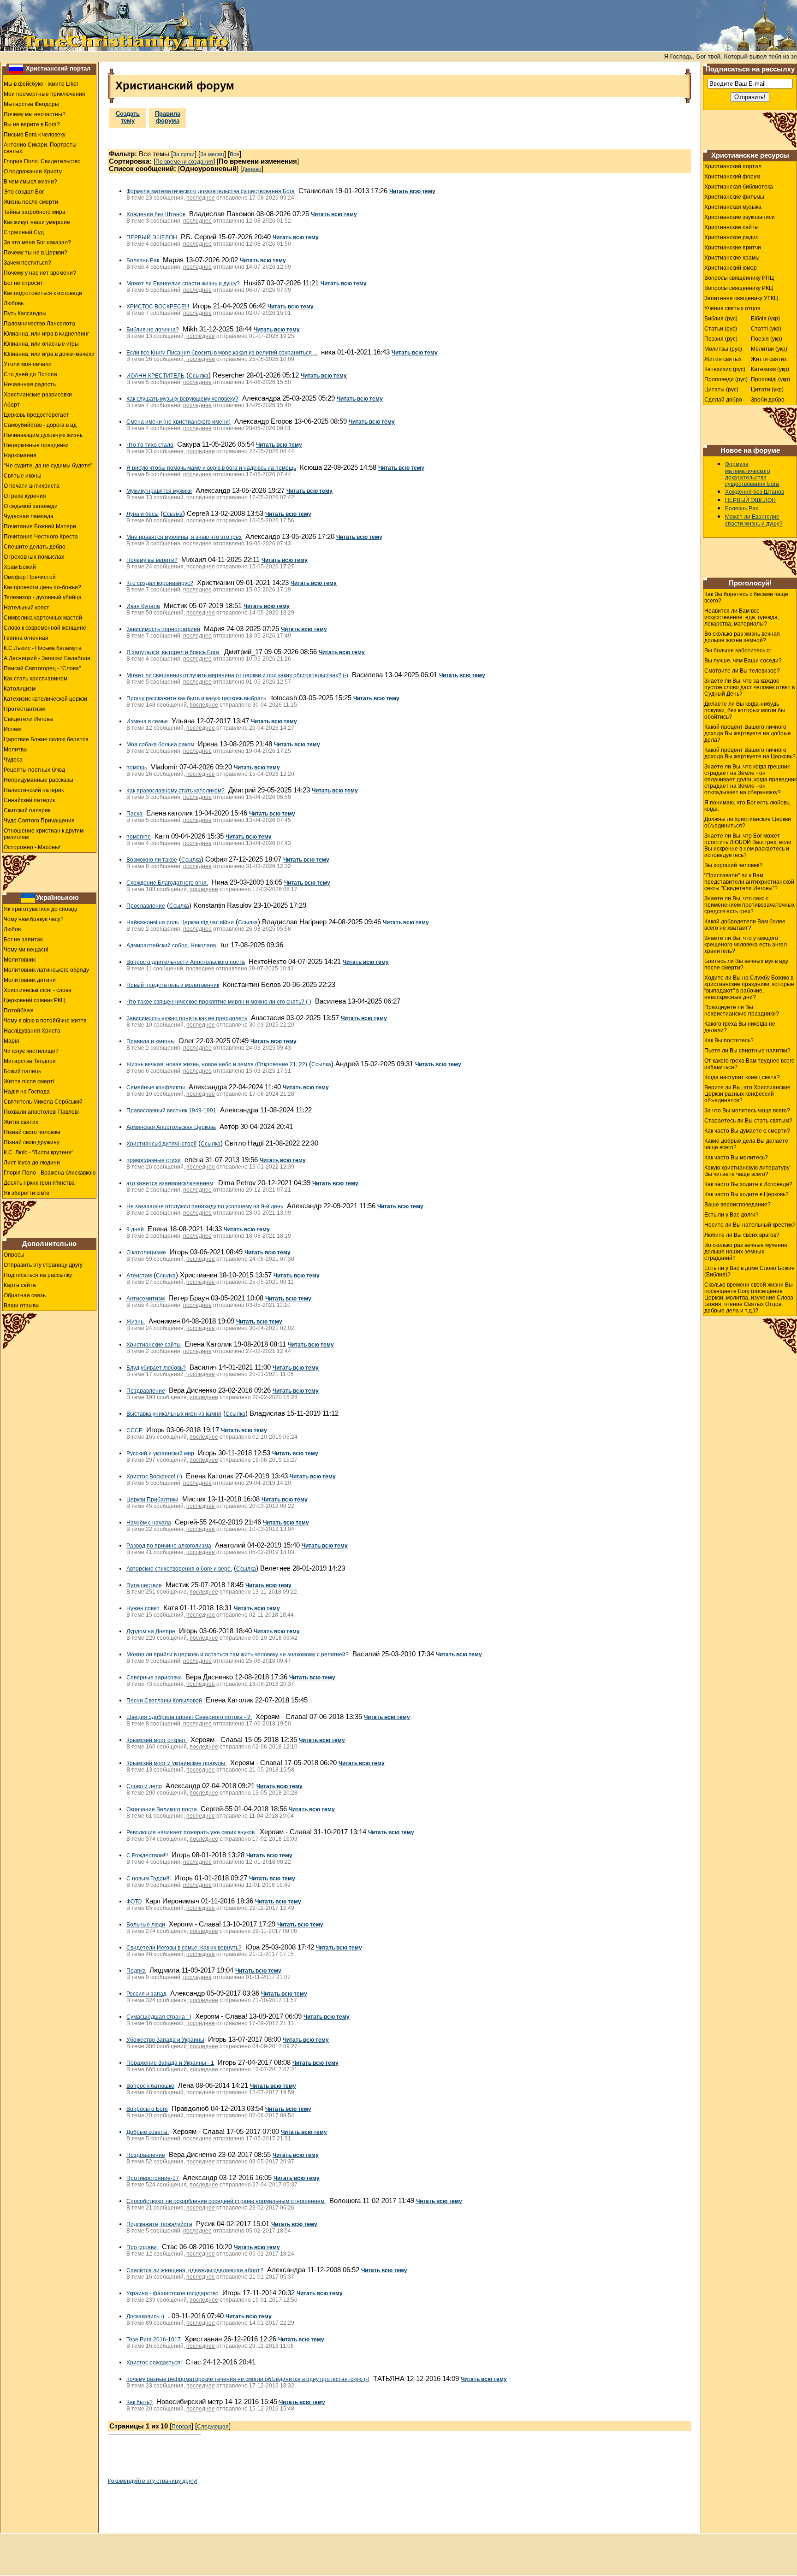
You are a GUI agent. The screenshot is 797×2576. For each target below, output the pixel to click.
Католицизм (20, 689)
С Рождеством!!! (147, 1855)
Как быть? (140, 2402)
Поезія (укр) (767, 339)
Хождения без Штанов (156, 214)
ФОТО (134, 1902)
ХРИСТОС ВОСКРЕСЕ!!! (158, 307)
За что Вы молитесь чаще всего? (747, 1111)
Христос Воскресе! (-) (154, 1477)
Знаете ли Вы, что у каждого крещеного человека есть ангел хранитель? (746, 945)
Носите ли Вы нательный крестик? (750, 1225)
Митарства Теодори (30, 1061)
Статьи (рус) (721, 329)
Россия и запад (146, 1994)
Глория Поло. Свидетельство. (43, 161)
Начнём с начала (149, 1523)
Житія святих (21, 1122)
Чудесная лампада (29, 516)
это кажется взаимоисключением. (170, 1183)
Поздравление (146, 1391)
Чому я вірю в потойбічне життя (45, 1021)
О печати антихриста (32, 486)
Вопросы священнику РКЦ (739, 288)
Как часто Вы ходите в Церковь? (746, 1194)
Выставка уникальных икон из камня (174, 1414)
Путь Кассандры (25, 313)
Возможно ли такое (152, 860)
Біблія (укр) (765, 319)
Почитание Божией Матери (40, 526)
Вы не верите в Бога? (32, 124)
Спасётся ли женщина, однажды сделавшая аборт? (195, 2270)
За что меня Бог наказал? (37, 242)
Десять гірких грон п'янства (39, 1183)
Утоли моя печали (28, 364)
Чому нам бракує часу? (34, 919)
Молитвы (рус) (723, 349)
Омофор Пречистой (30, 577)
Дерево (252, 169)
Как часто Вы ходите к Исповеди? (748, 1184)
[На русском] (16, 69)
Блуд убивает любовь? (156, 1368)
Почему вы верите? (152, 560)
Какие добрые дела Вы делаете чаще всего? (746, 1144)
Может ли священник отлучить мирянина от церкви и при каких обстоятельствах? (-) (237, 675)
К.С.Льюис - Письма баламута (43, 648)
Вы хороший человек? (733, 865)
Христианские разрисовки (38, 395)
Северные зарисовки (154, 1678)
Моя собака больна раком (160, 744)
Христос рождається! (154, 2363)
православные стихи (154, 1160)
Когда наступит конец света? (742, 1077)
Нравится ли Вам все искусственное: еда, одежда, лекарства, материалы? (742, 617)
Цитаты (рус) (721, 390)
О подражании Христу (33, 171)
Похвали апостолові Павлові (41, 1112)
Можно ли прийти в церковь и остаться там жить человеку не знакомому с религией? (238, 1654)
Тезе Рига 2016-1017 (154, 2340)
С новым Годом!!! (149, 1879)
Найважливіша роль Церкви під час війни (180, 922)
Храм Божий (20, 567)
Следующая (213, 2427)
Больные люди (146, 1925)
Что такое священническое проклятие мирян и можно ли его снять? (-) (219, 1002)
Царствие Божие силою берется (46, 739)
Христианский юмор (731, 268)
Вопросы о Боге (147, 2109)
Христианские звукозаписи (740, 217)
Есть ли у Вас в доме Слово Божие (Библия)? (749, 1271)
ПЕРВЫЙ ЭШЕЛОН (152, 237)
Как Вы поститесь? (729, 1040)
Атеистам (139, 1276)
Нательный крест (27, 608)
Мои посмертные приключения (45, 94)
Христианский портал (58, 68)
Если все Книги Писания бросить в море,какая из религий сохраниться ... (222, 353)
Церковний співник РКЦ (34, 1000)
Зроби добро (768, 400)
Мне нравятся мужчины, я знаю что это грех (184, 537)
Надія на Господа (27, 1092)
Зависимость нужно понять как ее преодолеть (187, 1018)
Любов (12, 929)
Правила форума (168, 117)
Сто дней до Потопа (30, 374)
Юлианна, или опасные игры (41, 344)
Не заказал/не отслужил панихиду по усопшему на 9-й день (205, 1206)
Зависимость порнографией (163, 629)
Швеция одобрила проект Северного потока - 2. (189, 1717)
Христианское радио (732, 237)
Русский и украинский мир (160, 1453)
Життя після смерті (29, 1081)
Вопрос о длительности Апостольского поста (186, 962)
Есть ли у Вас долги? (732, 1215)
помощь (137, 768)
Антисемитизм (146, 1299)
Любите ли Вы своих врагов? (742, 1235)
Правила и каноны (151, 1041)
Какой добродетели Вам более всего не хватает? (745, 925)
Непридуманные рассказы (39, 780)
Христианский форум (732, 177)
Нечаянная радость (30, 384)
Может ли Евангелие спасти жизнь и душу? (183, 284)
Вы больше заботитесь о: (738, 650)
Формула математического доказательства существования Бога (211, 191)
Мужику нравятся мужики (159, 491)
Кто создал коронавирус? (160, 583)
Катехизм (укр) (770, 369)
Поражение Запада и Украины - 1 (170, 2063)
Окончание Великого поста (162, 1809)
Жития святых (723, 359)
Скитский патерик (27, 810)
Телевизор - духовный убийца (43, 597)
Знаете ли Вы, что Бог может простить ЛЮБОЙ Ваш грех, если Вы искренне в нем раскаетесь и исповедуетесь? (748, 845)
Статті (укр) (766, 329)
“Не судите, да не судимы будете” (48, 466)
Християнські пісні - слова (38, 990)
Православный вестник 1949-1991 (171, 1111)
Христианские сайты (154, 1345)
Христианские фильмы (734, 197)
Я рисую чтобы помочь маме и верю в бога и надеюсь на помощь (211, 468)
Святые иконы (23, 476)
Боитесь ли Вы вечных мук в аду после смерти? (746, 964)
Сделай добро (723, 400)
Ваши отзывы (22, 1306)
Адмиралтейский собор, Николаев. (172, 945)
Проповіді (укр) (770, 379)
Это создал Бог (24, 192)
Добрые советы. (148, 2132)
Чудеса (13, 760)
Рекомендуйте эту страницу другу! (153, 2481)
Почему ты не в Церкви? (36, 253)
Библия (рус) (721, 319)
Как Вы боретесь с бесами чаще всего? (746, 597)
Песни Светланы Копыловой (164, 1701)
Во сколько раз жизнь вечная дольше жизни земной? (742, 637)
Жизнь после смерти (31, 202)
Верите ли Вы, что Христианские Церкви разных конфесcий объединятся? (747, 1094)
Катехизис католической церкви (45, 699)
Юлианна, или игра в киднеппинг (46, 334)
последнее (201, 198)
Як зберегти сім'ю (27, 1193)
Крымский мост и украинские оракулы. (176, 1763)
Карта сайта (20, 1285)
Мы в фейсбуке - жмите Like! (41, 84)
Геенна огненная (26, 638)
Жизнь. (136, 1322)
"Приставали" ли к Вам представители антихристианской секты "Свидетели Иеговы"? (749, 882)
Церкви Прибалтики (152, 1500)
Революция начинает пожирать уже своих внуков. (191, 1832)
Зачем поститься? (27, 263)
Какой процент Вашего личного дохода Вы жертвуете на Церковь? (750, 753)
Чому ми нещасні (26, 950)
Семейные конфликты (156, 1087)
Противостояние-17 (153, 2178)
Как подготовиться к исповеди (43, 293)
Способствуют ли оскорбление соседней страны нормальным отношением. (226, 2201)
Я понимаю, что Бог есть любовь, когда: (747, 806)
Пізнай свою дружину (32, 1142)
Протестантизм (24, 709)
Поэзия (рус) (721, 339)
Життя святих (769, 359)
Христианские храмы (732, 258)
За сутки (184, 154)
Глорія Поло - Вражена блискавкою (50, 1173)
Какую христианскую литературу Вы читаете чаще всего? (747, 1171)
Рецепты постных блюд (34, 770)
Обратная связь (25, 1295)
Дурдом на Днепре (151, 1631)
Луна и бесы (143, 514)
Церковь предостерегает (36, 415)
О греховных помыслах (34, 557)
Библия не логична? (153, 330)
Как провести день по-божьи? (42, 587)
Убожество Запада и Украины (165, 2040)
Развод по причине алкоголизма (169, 1546)
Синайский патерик (29, 800)
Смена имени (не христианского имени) (178, 422)
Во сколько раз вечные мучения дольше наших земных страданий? (746, 1252)
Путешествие (144, 1585)
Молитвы (16, 750)
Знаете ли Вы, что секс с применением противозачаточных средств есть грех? (749, 905)
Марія (12, 1041)
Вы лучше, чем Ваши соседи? (743, 661)
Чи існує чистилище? (31, 1051)
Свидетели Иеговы (29, 719)
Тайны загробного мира (35, 212)
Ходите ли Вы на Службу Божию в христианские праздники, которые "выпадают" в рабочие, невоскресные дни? (749, 987)
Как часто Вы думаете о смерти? (747, 1131)
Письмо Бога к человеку (35, 135)
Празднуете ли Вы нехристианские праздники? (742, 1010)
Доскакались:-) (145, 2316)
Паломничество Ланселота (39, 324)
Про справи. (142, 2247)
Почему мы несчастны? (35, 114)
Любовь (14, 303)
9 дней (135, 1229)
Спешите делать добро (35, 547)
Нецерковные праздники (36, 445)
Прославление (146, 906)
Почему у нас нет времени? (40, 273)
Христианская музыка (733, 207)
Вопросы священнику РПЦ (739, 278)
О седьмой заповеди (31, 506)
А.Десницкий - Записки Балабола (47, 658)
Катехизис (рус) (725, 369)
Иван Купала (143, 606)
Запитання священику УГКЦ (741, 298)
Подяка (136, 1971)
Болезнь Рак (143, 260)
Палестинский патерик (34, 790)
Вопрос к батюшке (150, 2086)
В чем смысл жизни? (30, 182)
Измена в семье (147, 721)
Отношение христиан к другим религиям (44, 834)
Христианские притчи (733, 248)
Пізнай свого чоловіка (32, 1132)
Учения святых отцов (732, 308)
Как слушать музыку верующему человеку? (182, 399)
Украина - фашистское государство (172, 2293)
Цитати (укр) (767, 390)
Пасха (134, 814)
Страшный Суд (24, 232)
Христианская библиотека (739, 187)
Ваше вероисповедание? (738, 1205)
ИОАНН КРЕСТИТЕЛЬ (155, 376)
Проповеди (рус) (726, 379)
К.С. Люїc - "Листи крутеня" (39, 1152)
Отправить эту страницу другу (43, 1265)
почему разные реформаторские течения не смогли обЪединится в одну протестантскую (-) (248, 2379)
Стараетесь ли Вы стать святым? (748, 1121)
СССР (134, 1430)
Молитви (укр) (769, 349)
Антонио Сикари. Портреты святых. (40, 148)
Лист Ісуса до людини (32, 1163)
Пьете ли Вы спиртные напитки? (747, 1051)
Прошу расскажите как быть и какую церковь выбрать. (197, 698)
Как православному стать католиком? (175, 791)
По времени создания (184, 162)
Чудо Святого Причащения (39, 821)
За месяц (212, 154)
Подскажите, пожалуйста (159, 2224)
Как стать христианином (36, 679)
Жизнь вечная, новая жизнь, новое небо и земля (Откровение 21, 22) (217, 1064)
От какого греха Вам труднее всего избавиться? (749, 1064)
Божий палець (22, 1071)
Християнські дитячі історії (161, 1144)
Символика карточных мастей (43, 618)
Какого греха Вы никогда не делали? (740, 1027)
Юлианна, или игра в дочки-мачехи (49, 354)
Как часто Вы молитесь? (736, 1158)
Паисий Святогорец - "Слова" (42, 668)
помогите (139, 837)
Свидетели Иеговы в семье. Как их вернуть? (184, 1948)
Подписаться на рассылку (38, 1275)
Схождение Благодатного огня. (167, 883)
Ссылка (199, 376)
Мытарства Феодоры (31, 104)
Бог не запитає (23, 939)
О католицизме (146, 1253)
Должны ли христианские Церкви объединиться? (748, 822)
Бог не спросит (23, 283)
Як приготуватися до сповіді (40, 909)
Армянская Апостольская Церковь (171, 1127)
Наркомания (20, 455)
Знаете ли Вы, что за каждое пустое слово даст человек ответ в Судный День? (749, 687)
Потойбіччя (19, 1010)
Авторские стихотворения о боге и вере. (179, 1569)
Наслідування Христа (32, 1031)
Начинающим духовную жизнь (43, 435)
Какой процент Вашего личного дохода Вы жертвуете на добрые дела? (748, 733)
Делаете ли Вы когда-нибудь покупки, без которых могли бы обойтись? (745, 710)
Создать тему (128, 117)
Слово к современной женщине (45, 628)
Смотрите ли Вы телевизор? (742, 671)
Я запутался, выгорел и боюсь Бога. (173, 652)
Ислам (12, 729)
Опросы (14, 1255)
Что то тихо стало (150, 445)
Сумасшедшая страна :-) (159, 2017)
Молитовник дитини (30, 980)
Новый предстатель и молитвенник (173, 985)
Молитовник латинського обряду (46, 970)
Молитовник (20, 960)
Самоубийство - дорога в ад (40, 425)
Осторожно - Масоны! (32, 847)
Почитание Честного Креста (41, 537)
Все (235, 154)
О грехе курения (25, 496)
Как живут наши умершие (37, 222)
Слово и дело (144, 1786)
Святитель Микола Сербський (43, 1102)
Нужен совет (143, 1608)
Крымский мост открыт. (157, 1740)
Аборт (12, 405)
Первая (181, 2427)
